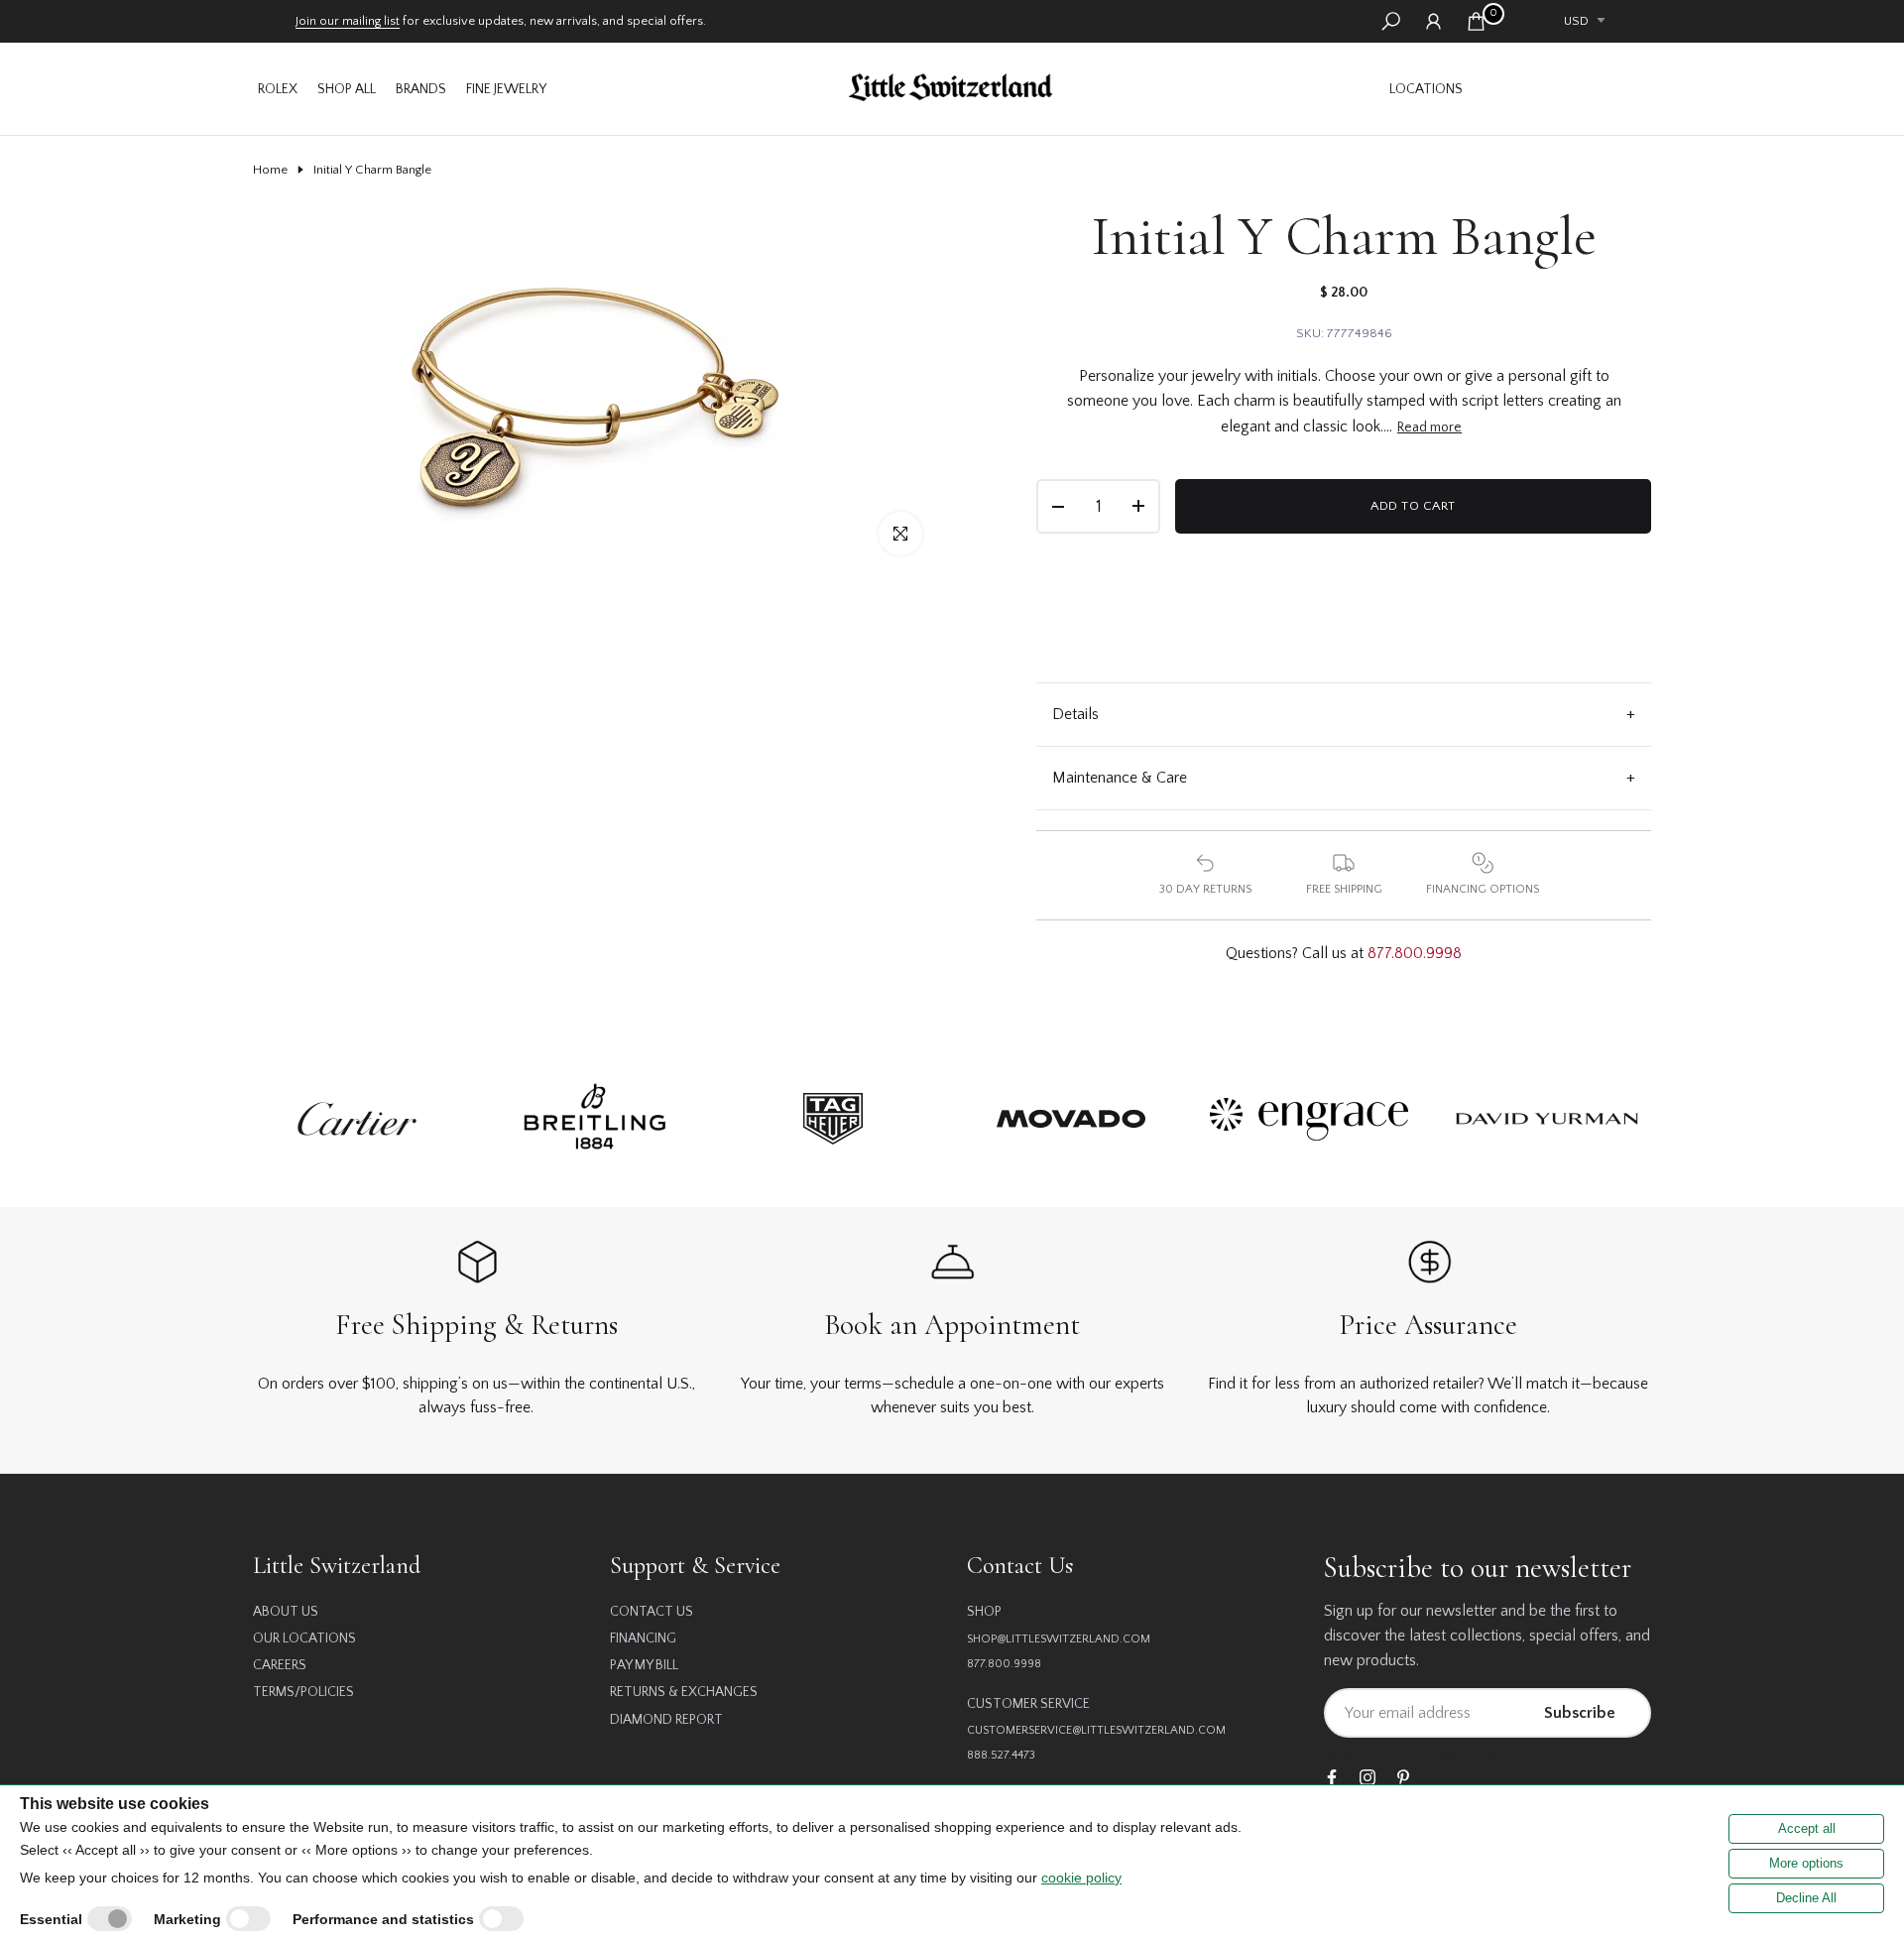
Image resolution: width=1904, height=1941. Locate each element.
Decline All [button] (1806, 1898)
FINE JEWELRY (506, 89)
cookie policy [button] (1081, 1878)
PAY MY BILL (644, 1665)
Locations (1426, 89)
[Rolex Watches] (1562, 89)
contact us (652, 1612)
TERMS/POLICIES (303, 1692)
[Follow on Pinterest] (1403, 1779)
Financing (643, 1638)
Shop (984, 1612)
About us (286, 1612)
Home (270, 170)
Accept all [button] (1807, 1828)
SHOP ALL (347, 89)
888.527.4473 (1001, 1755)
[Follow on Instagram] (1368, 1779)
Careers (280, 1665)
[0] (1476, 21)
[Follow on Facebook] (1332, 1779)
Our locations (304, 1638)
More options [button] (1806, 1863)
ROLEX (278, 89)
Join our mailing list (348, 21)
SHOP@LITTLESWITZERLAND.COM (1059, 1639)
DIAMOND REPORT (666, 1720)
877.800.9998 (1415, 953)
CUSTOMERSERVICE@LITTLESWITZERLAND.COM (1096, 1730)
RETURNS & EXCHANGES (684, 1692)
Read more (1429, 427)
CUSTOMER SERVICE (1028, 1704)
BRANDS (421, 89)
